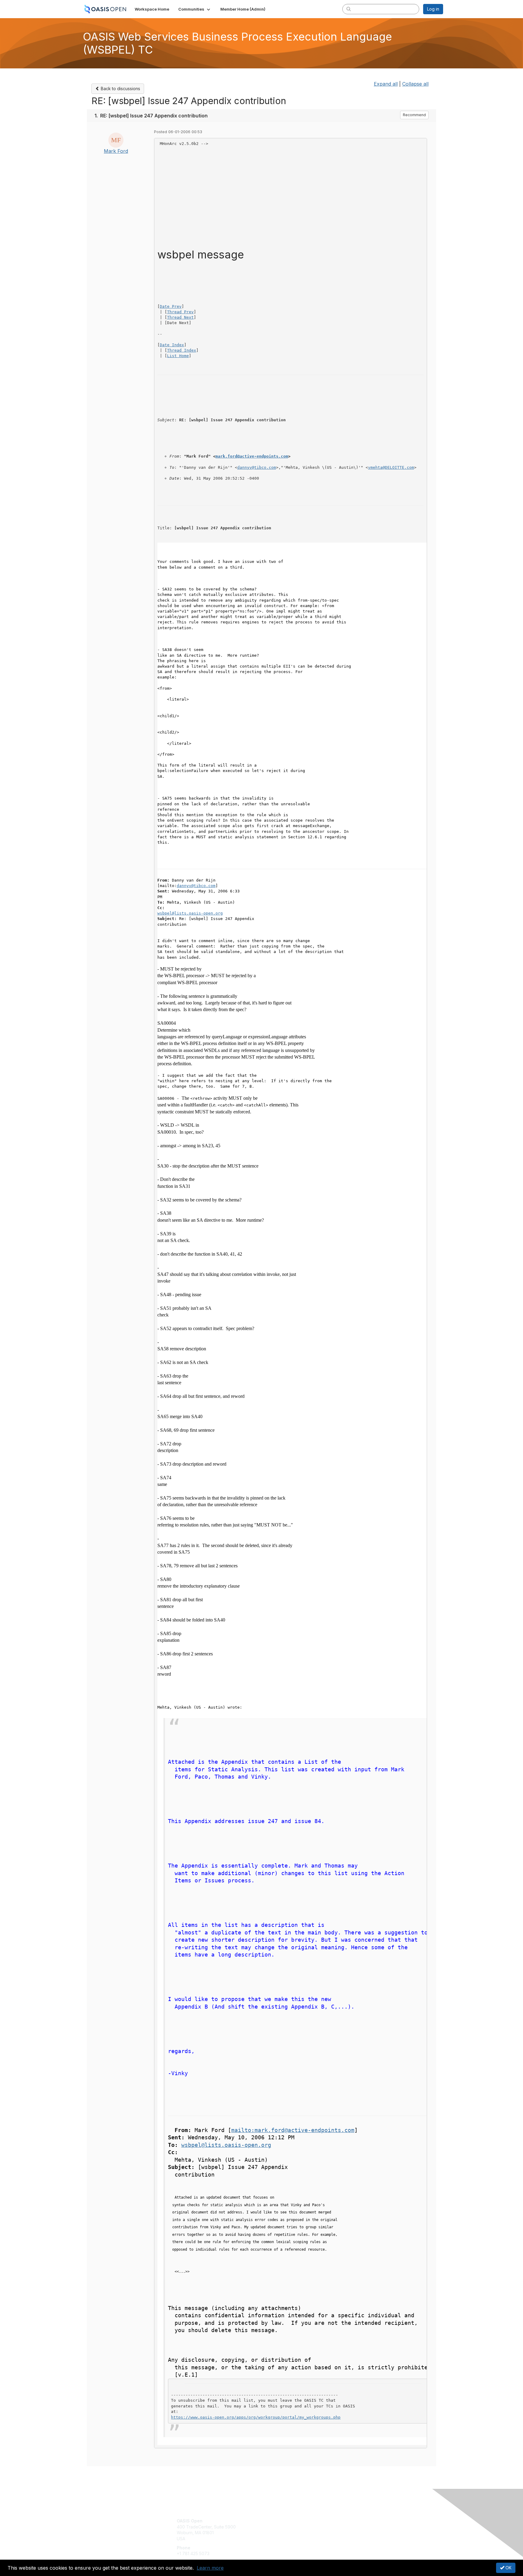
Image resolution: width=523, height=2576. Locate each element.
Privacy (359, 2527)
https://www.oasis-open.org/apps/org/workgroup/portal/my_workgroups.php (256, 2417)
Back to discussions (120, 89)
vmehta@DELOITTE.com (391, 467)
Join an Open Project (285, 2530)
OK (508, 2568)
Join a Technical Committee (291, 2539)
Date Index (172, 345)
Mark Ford (116, 151)
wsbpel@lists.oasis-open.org (190, 913)
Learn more (210, 2568)
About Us (360, 2521)
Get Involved (277, 2521)
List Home (178, 356)
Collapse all (415, 84)
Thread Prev (180, 312)
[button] (195, 9)
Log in (433, 9)
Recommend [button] (414, 115)
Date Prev (171, 306)
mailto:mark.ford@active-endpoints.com (293, 2130)
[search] (349, 9)
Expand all (386, 84)
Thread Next (180, 317)
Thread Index (182, 350)
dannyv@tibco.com (257, 467)
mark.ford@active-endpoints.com (252, 456)
